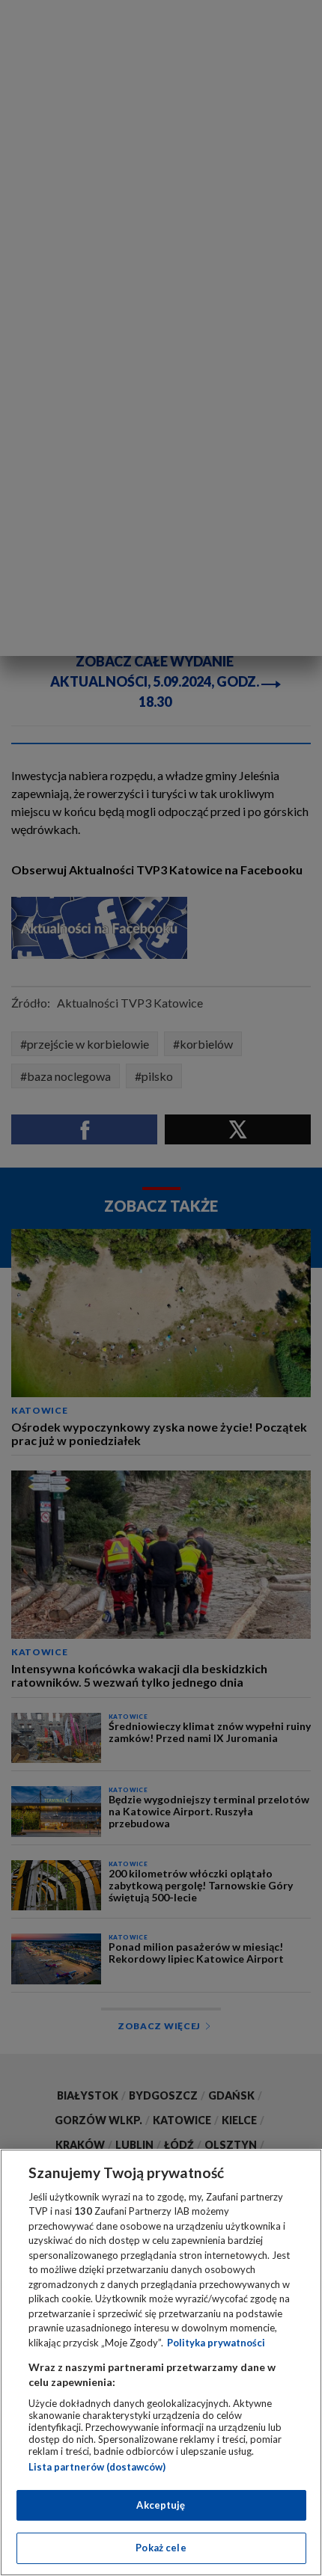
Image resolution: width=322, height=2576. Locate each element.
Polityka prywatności (216, 2343)
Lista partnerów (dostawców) (97, 2467)
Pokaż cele (161, 2548)
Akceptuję (161, 2505)
